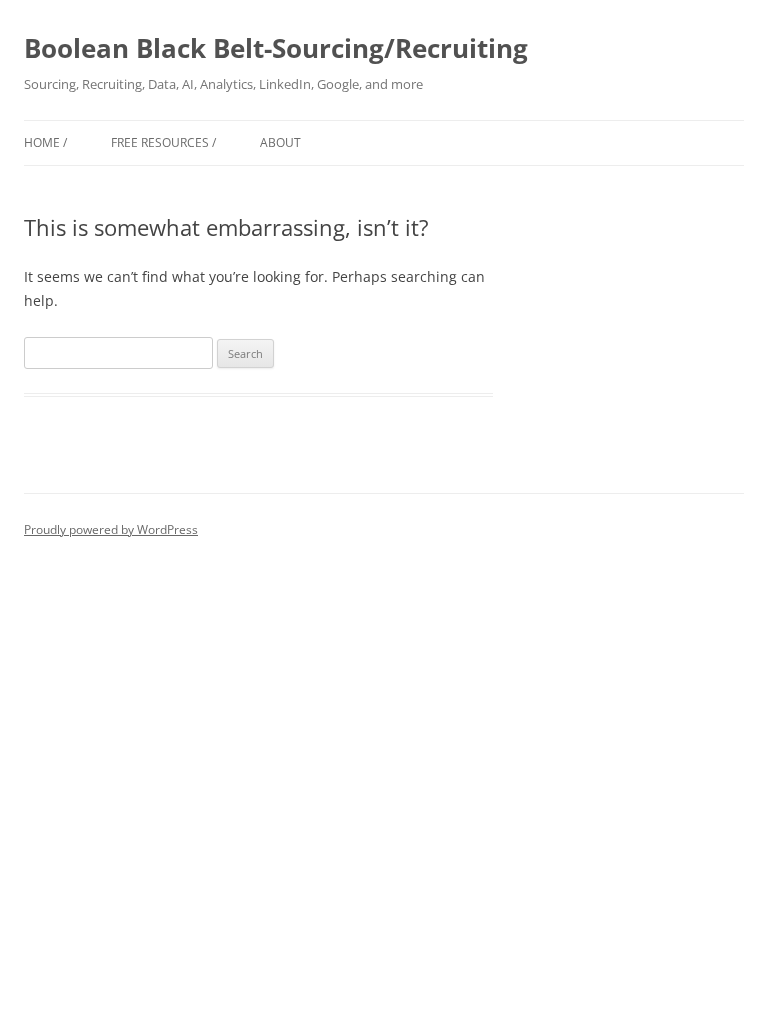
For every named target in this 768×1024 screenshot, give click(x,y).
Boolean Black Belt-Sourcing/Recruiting (276, 48)
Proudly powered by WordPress (111, 529)
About (280, 142)
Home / (45, 142)
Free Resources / (163, 142)
